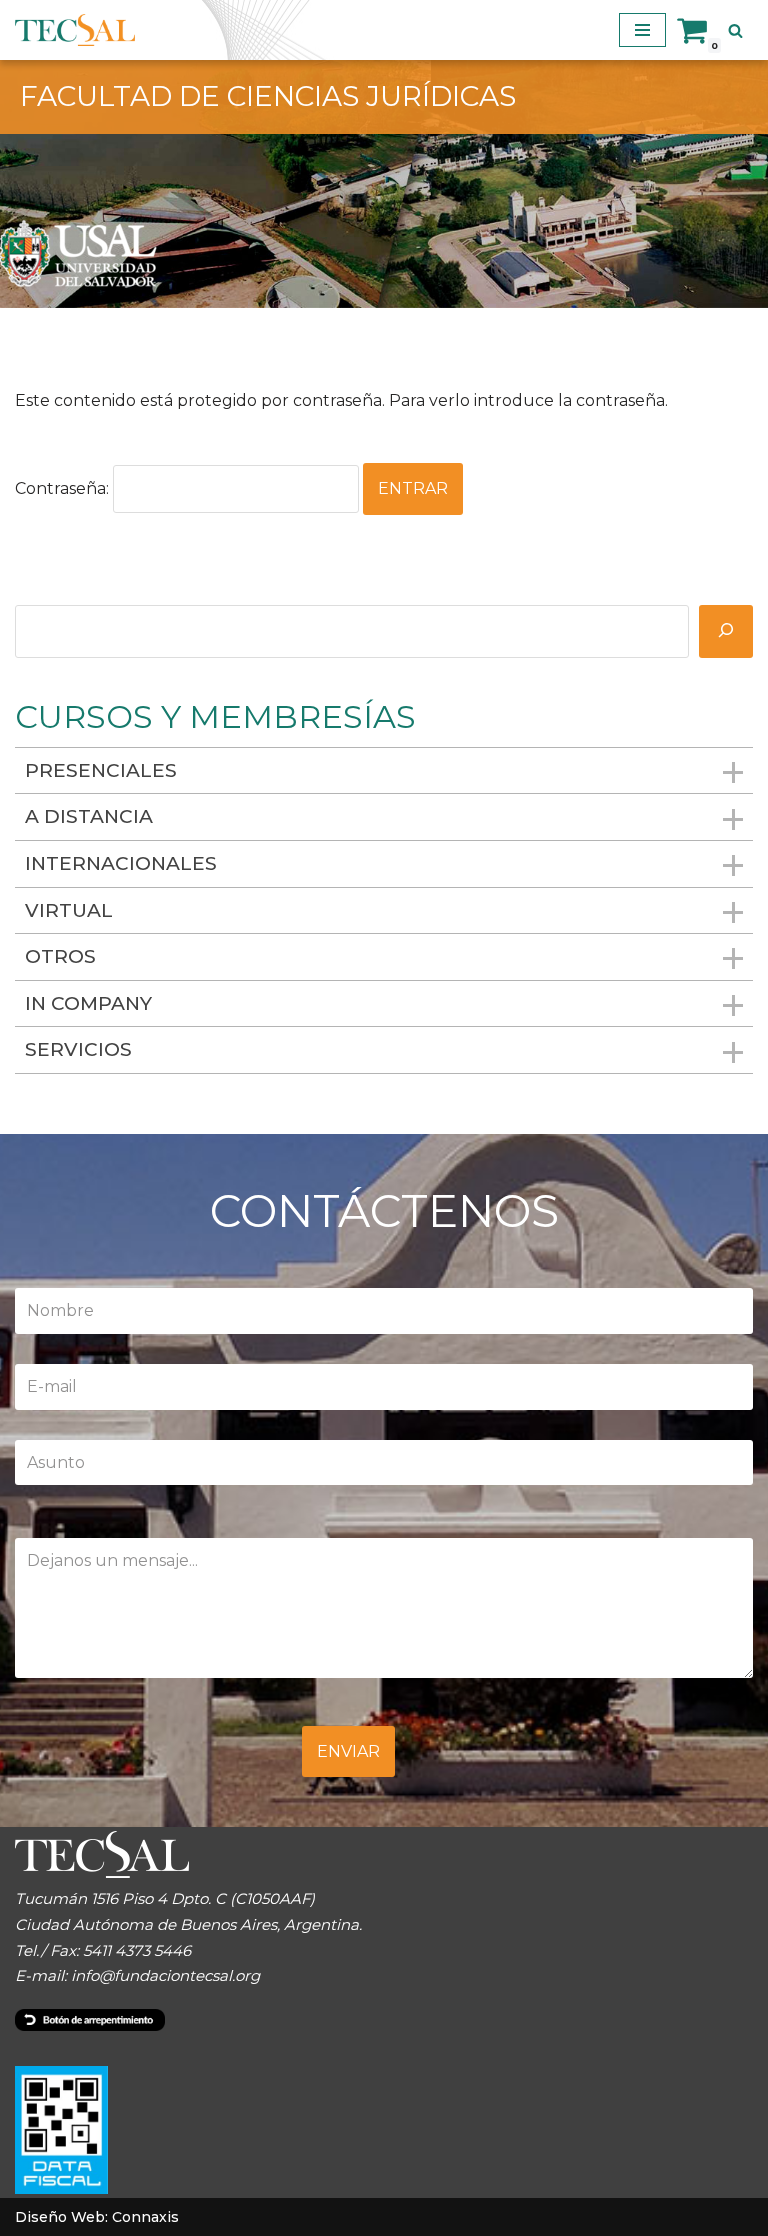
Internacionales (121, 863)
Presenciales (101, 770)
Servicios (78, 1049)
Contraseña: (64, 488)
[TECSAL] (75, 30)
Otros (60, 956)
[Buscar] (735, 30)
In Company (88, 1003)
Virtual (69, 910)
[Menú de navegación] (642, 30)
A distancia (89, 816)
